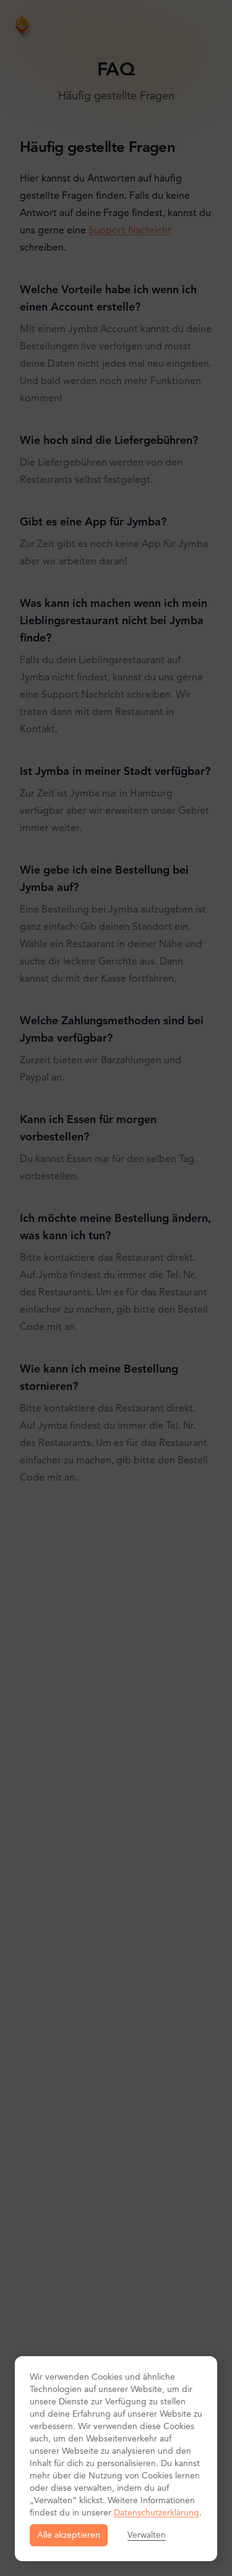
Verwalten (147, 2535)
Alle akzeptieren (69, 2535)
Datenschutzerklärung (157, 2513)
